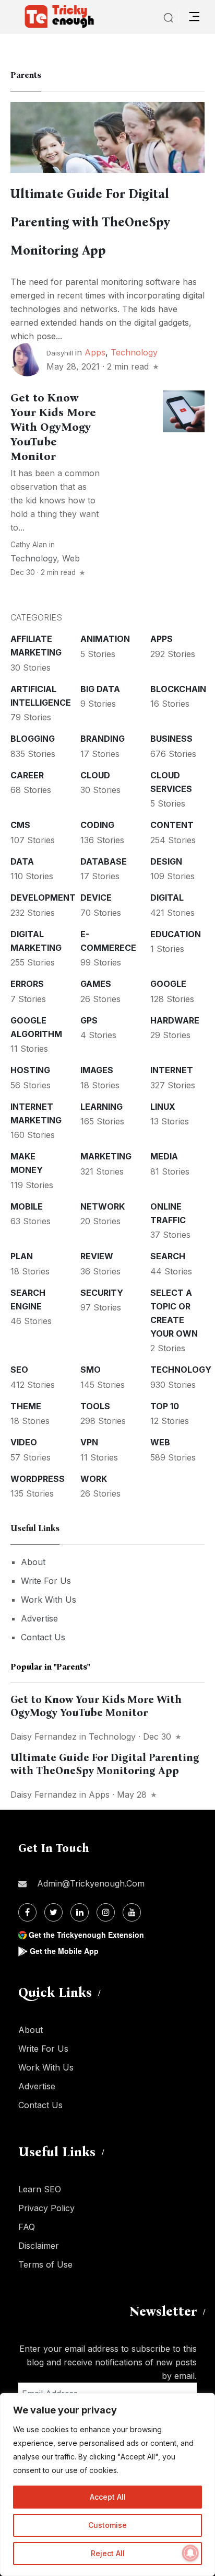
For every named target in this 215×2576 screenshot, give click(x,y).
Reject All (108, 2553)
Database (104, 861)
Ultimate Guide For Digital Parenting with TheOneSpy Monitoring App (90, 222)
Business (171, 739)
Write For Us (46, 1581)
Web (71, 558)
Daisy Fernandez (44, 1736)
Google (168, 984)
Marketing (106, 1156)
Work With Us (49, 1600)
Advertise (39, 1618)
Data (22, 861)
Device (96, 898)
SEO (19, 1370)
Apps (95, 352)
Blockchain (178, 689)
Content (172, 825)
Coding (97, 825)
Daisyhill (60, 353)
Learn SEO (40, 2189)
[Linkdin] (80, 1912)
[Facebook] (27, 1912)
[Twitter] (53, 1912)
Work (94, 1479)
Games (96, 984)
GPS (89, 1020)
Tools (95, 1406)
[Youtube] (132, 1912)
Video (24, 1442)
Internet (172, 1070)
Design (166, 861)
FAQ (27, 2227)
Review (97, 1256)
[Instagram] (106, 1912)
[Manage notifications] (190, 2553)
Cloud (95, 775)
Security (102, 1293)
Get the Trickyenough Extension (86, 1935)
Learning (101, 1107)
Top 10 (165, 1406)
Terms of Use (45, 2264)
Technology (134, 352)
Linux (163, 1107)
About (33, 1562)
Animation (105, 639)
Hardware (175, 1020)
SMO (91, 1370)
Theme (26, 1406)
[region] (107, 2485)
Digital (167, 898)
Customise (107, 2525)
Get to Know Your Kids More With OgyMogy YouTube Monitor (53, 427)
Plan (22, 1256)
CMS (20, 825)
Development (43, 898)
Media (164, 1156)
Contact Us (43, 1637)
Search (168, 1256)
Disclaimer (39, 2246)
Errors (27, 984)
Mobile (27, 1206)
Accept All (108, 2497)
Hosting (30, 1070)
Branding (103, 739)
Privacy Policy (46, 2208)
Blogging (33, 739)
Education (176, 934)
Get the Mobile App (64, 1951)
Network (103, 1206)
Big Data (100, 689)
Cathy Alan (29, 545)
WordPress (38, 1479)
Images (97, 1070)
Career (27, 775)
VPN (89, 1442)
